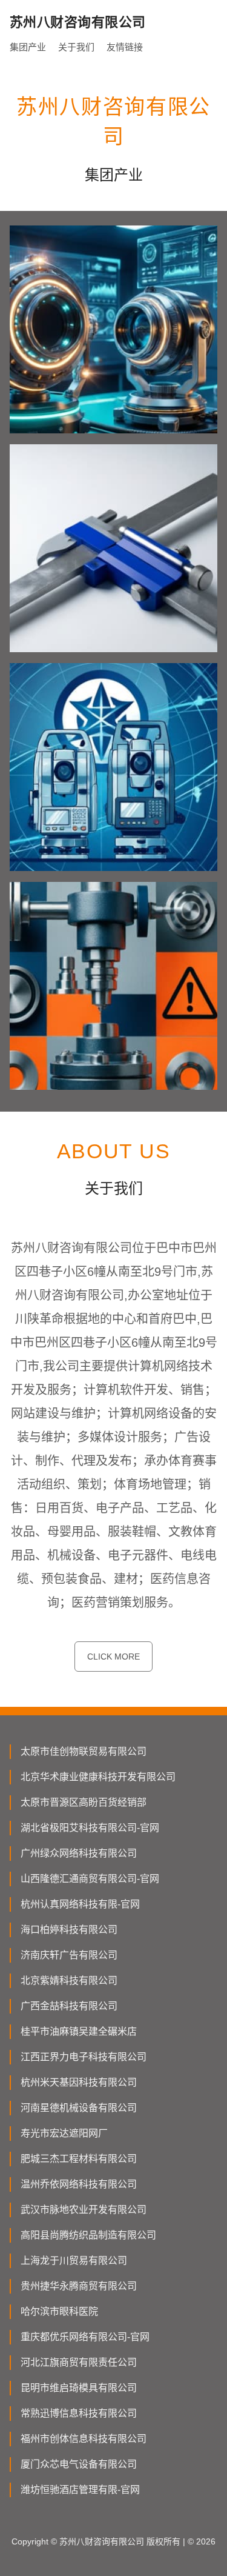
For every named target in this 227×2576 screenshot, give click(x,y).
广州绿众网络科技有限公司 (79, 1853)
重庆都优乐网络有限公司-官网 (85, 2337)
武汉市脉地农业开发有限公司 (84, 2210)
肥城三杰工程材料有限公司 (79, 2159)
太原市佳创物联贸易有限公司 (84, 1751)
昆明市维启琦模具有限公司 (79, 2388)
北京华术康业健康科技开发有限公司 (98, 1777)
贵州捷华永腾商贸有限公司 (79, 2286)
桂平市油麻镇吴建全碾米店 (79, 2031)
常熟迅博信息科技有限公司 (79, 2413)
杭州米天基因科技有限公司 (79, 2082)
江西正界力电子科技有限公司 (84, 2057)
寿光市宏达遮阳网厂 (64, 2133)
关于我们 (76, 47)
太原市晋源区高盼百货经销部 (84, 1802)
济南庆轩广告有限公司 (69, 1955)
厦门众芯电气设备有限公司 (79, 2464)
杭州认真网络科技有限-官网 (80, 1904)
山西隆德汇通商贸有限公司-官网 (90, 1879)
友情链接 (125, 47)
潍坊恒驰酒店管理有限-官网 (80, 2490)
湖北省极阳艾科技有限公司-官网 (90, 1828)
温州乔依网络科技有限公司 (79, 2184)
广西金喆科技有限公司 (69, 2006)
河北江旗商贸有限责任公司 (79, 2362)
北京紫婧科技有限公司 (69, 1980)
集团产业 (28, 47)
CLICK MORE (113, 1657)
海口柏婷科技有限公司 (69, 1930)
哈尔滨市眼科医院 (59, 2311)
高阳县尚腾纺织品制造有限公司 (88, 2235)
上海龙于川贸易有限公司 (74, 2261)
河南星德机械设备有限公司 (79, 2108)
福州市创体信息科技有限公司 (84, 2439)
